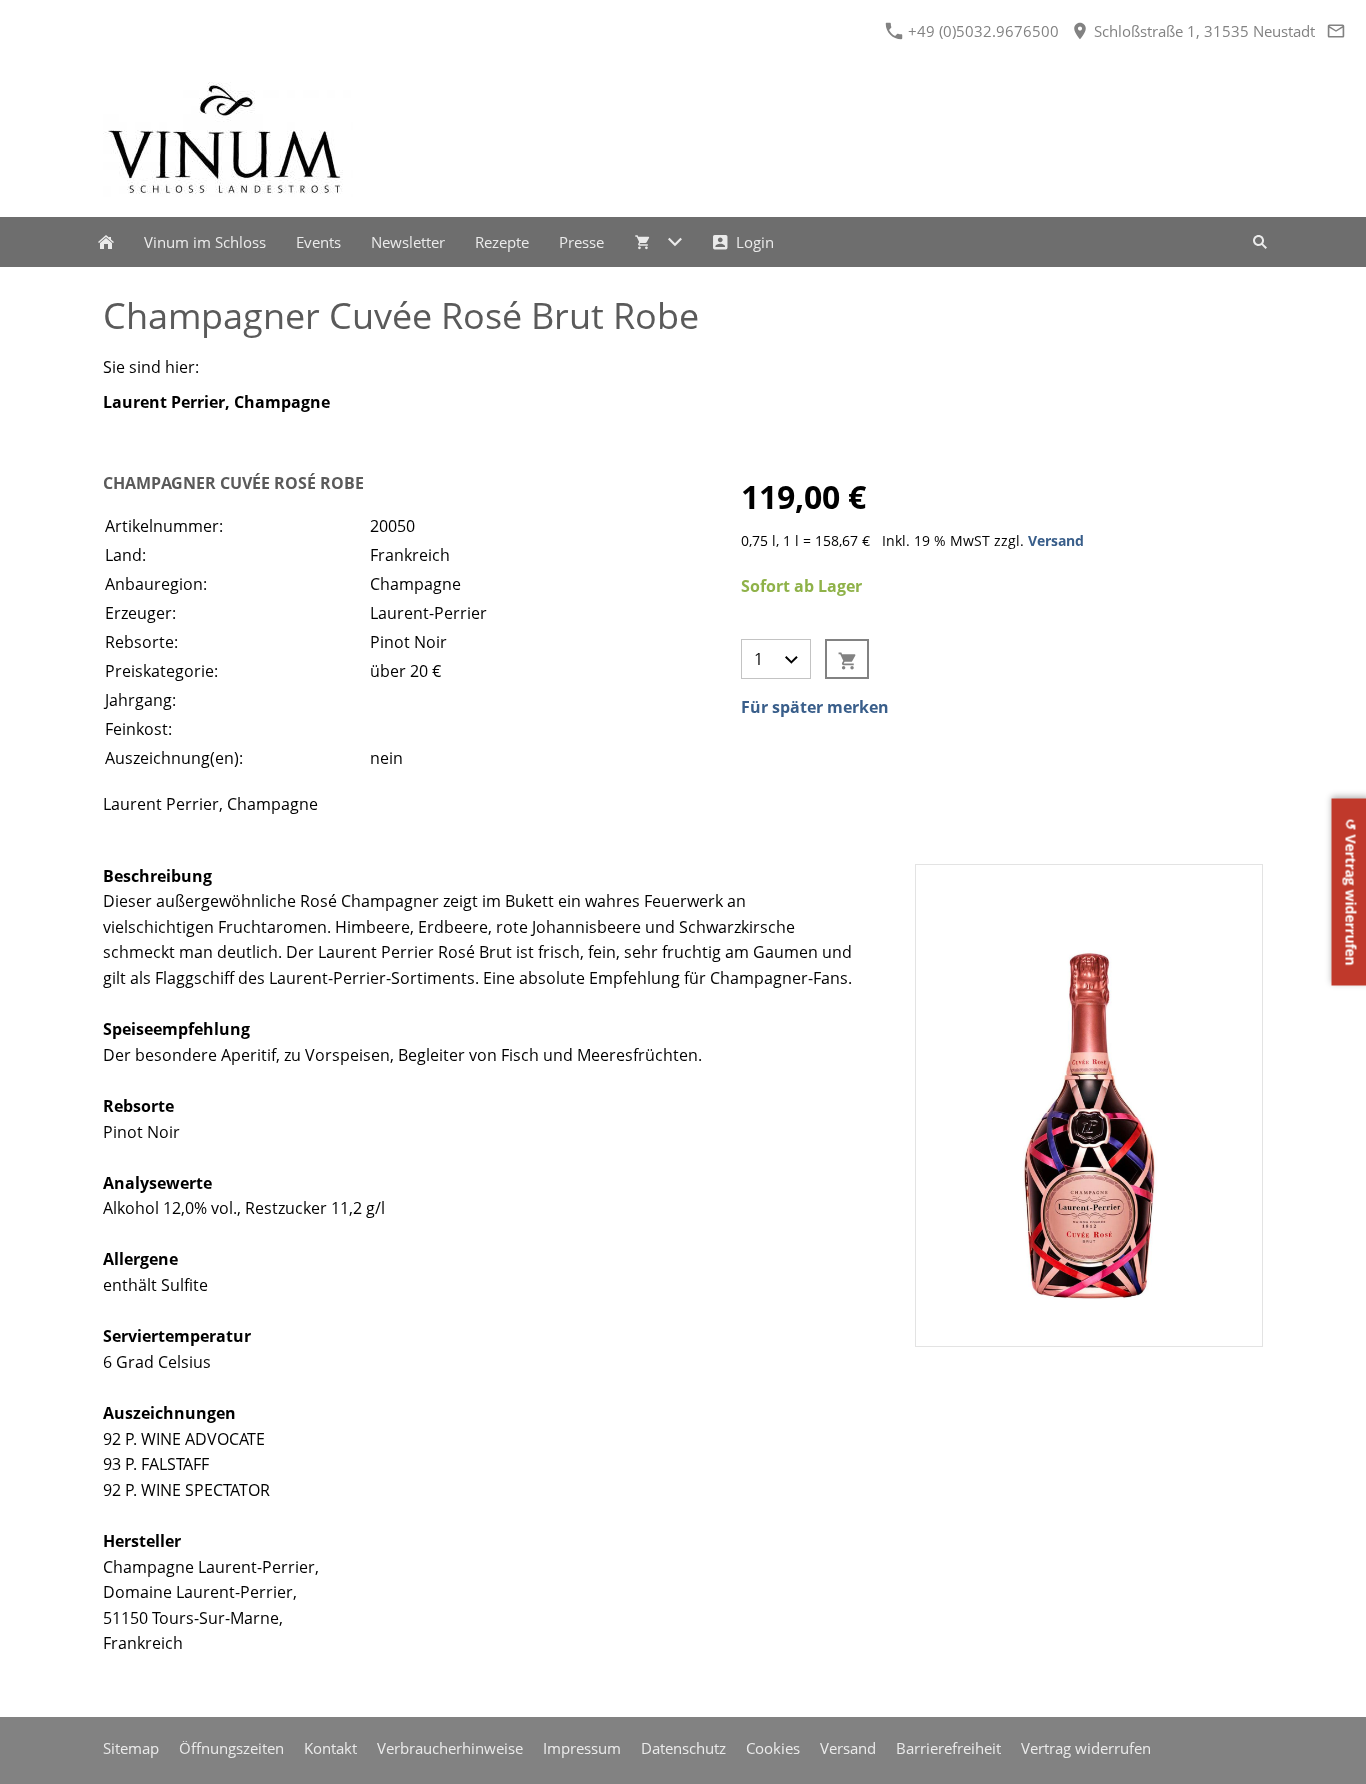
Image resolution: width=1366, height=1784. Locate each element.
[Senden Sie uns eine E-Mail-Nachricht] (1335, 31)
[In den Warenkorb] (847, 659)
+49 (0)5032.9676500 (981, 31)
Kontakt (330, 1748)
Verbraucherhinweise (450, 1748)
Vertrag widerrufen (1086, 1748)
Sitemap (131, 1748)
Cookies (773, 1748)
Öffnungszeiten (231, 1748)
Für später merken (815, 707)
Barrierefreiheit (948, 1748)
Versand (1056, 540)
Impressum (582, 1748)
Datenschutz (683, 1748)
